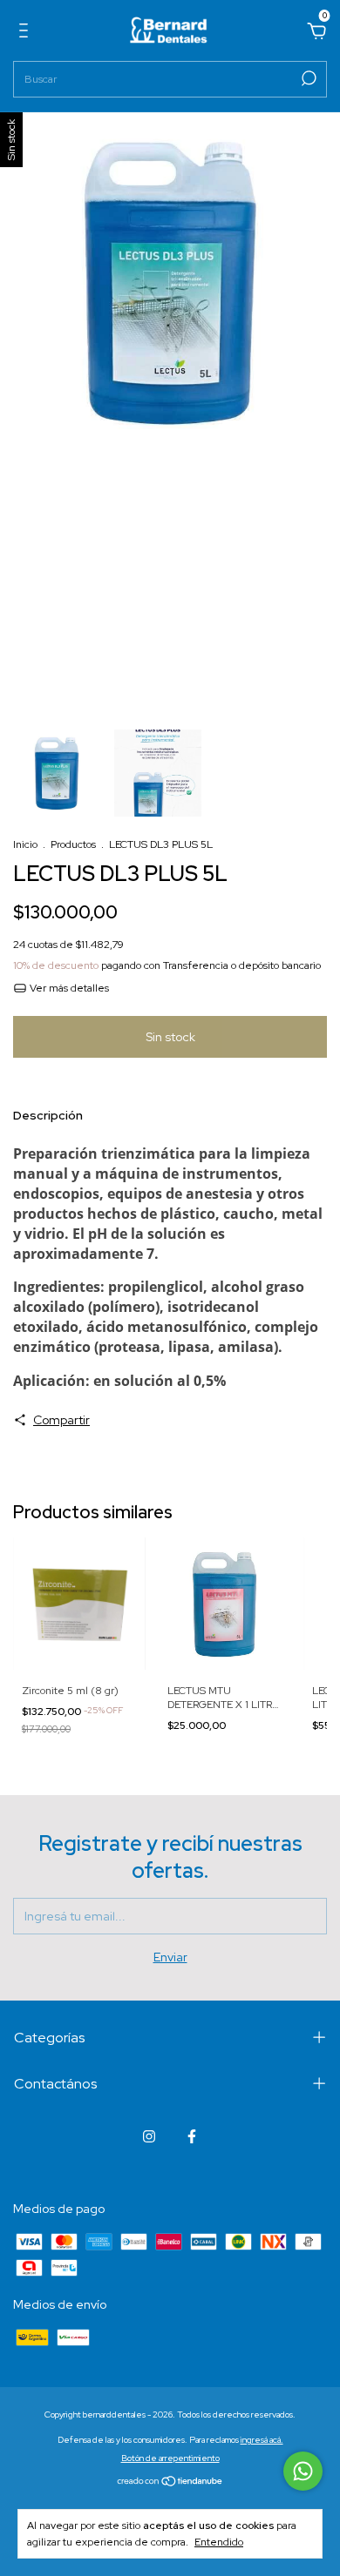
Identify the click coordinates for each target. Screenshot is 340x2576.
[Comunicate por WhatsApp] (303, 2471)
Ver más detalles (68, 988)
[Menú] (27, 33)
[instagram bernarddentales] (149, 2136)
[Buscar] (307, 78)
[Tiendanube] (170, 2483)
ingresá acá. (262, 2440)
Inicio (25, 844)
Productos (73, 844)
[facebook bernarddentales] (192, 2136)
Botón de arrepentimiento (170, 2458)
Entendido (219, 2542)
